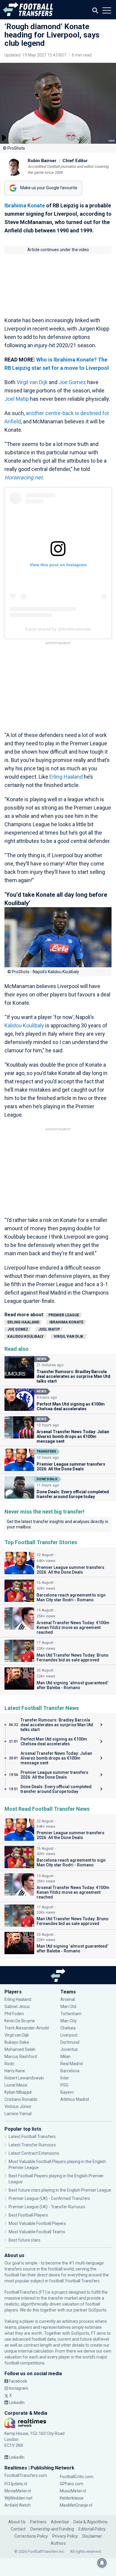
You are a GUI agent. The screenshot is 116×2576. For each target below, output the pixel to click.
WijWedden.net (18, 2498)
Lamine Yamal (18, 2114)
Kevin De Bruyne (20, 2021)
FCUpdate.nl (16, 2484)
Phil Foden (14, 2014)
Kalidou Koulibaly (24, 1025)
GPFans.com (72, 2484)
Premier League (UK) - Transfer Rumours (47, 2207)
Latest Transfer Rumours (32, 2145)
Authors (58, 2543)
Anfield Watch (18, 2505)
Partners (38, 2522)
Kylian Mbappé (19, 2092)
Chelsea (68, 2028)
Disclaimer (92, 2536)
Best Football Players (28, 2215)
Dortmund (70, 2042)
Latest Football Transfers (32, 2137)
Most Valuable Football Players (37, 2223)
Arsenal (68, 1999)
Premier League (64, 1315)
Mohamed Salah (20, 2049)
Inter (65, 2078)
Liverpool (69, 2035)
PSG (64, 2085)
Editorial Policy (92, 2529)
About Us (17, 2522)
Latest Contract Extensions (34, 2153)
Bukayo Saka (17, 2042)
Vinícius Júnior (18, 2107)
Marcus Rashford (21, 2057)
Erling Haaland (66, 777)
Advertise (60, 2522)
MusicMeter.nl (73, 2491)
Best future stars (25, 2240)
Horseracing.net (23, 477)
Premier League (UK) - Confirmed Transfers (49, 2198)
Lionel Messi (16, 2085)
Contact (18, 2529)
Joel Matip (17, 399)
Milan (65, 2057)
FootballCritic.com (77, 2477)
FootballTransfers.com (26, 2475)
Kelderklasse (72, 2498)
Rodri (9, 2064)
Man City (69, 2021)
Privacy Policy (65, 2536)
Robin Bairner (42, 161)
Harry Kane (15, 2071)
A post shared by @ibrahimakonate (58, 629)
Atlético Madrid (75, 2099)
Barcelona (70, 2071)
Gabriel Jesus (17, 2007)
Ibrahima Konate (25, 205)
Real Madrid (72, 2064)
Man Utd (68, 2007)
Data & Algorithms (91, 2522)
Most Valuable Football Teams (37, 2232)
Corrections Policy (31, 2536)
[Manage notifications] (102, 2563)
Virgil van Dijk (33, 382)
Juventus (69, 2049)
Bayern (67, 2092)
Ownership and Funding (52, 2529)
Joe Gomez (72, 382)
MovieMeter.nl (18, 2491)
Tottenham (71, 2014)
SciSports (97, 2310)
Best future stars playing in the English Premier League (60, 2190)
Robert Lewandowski (24, 2078)
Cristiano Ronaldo (21, 2099)
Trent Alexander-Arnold (27, 2028)
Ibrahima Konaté (66, 1322)
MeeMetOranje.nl (76, 2505)
